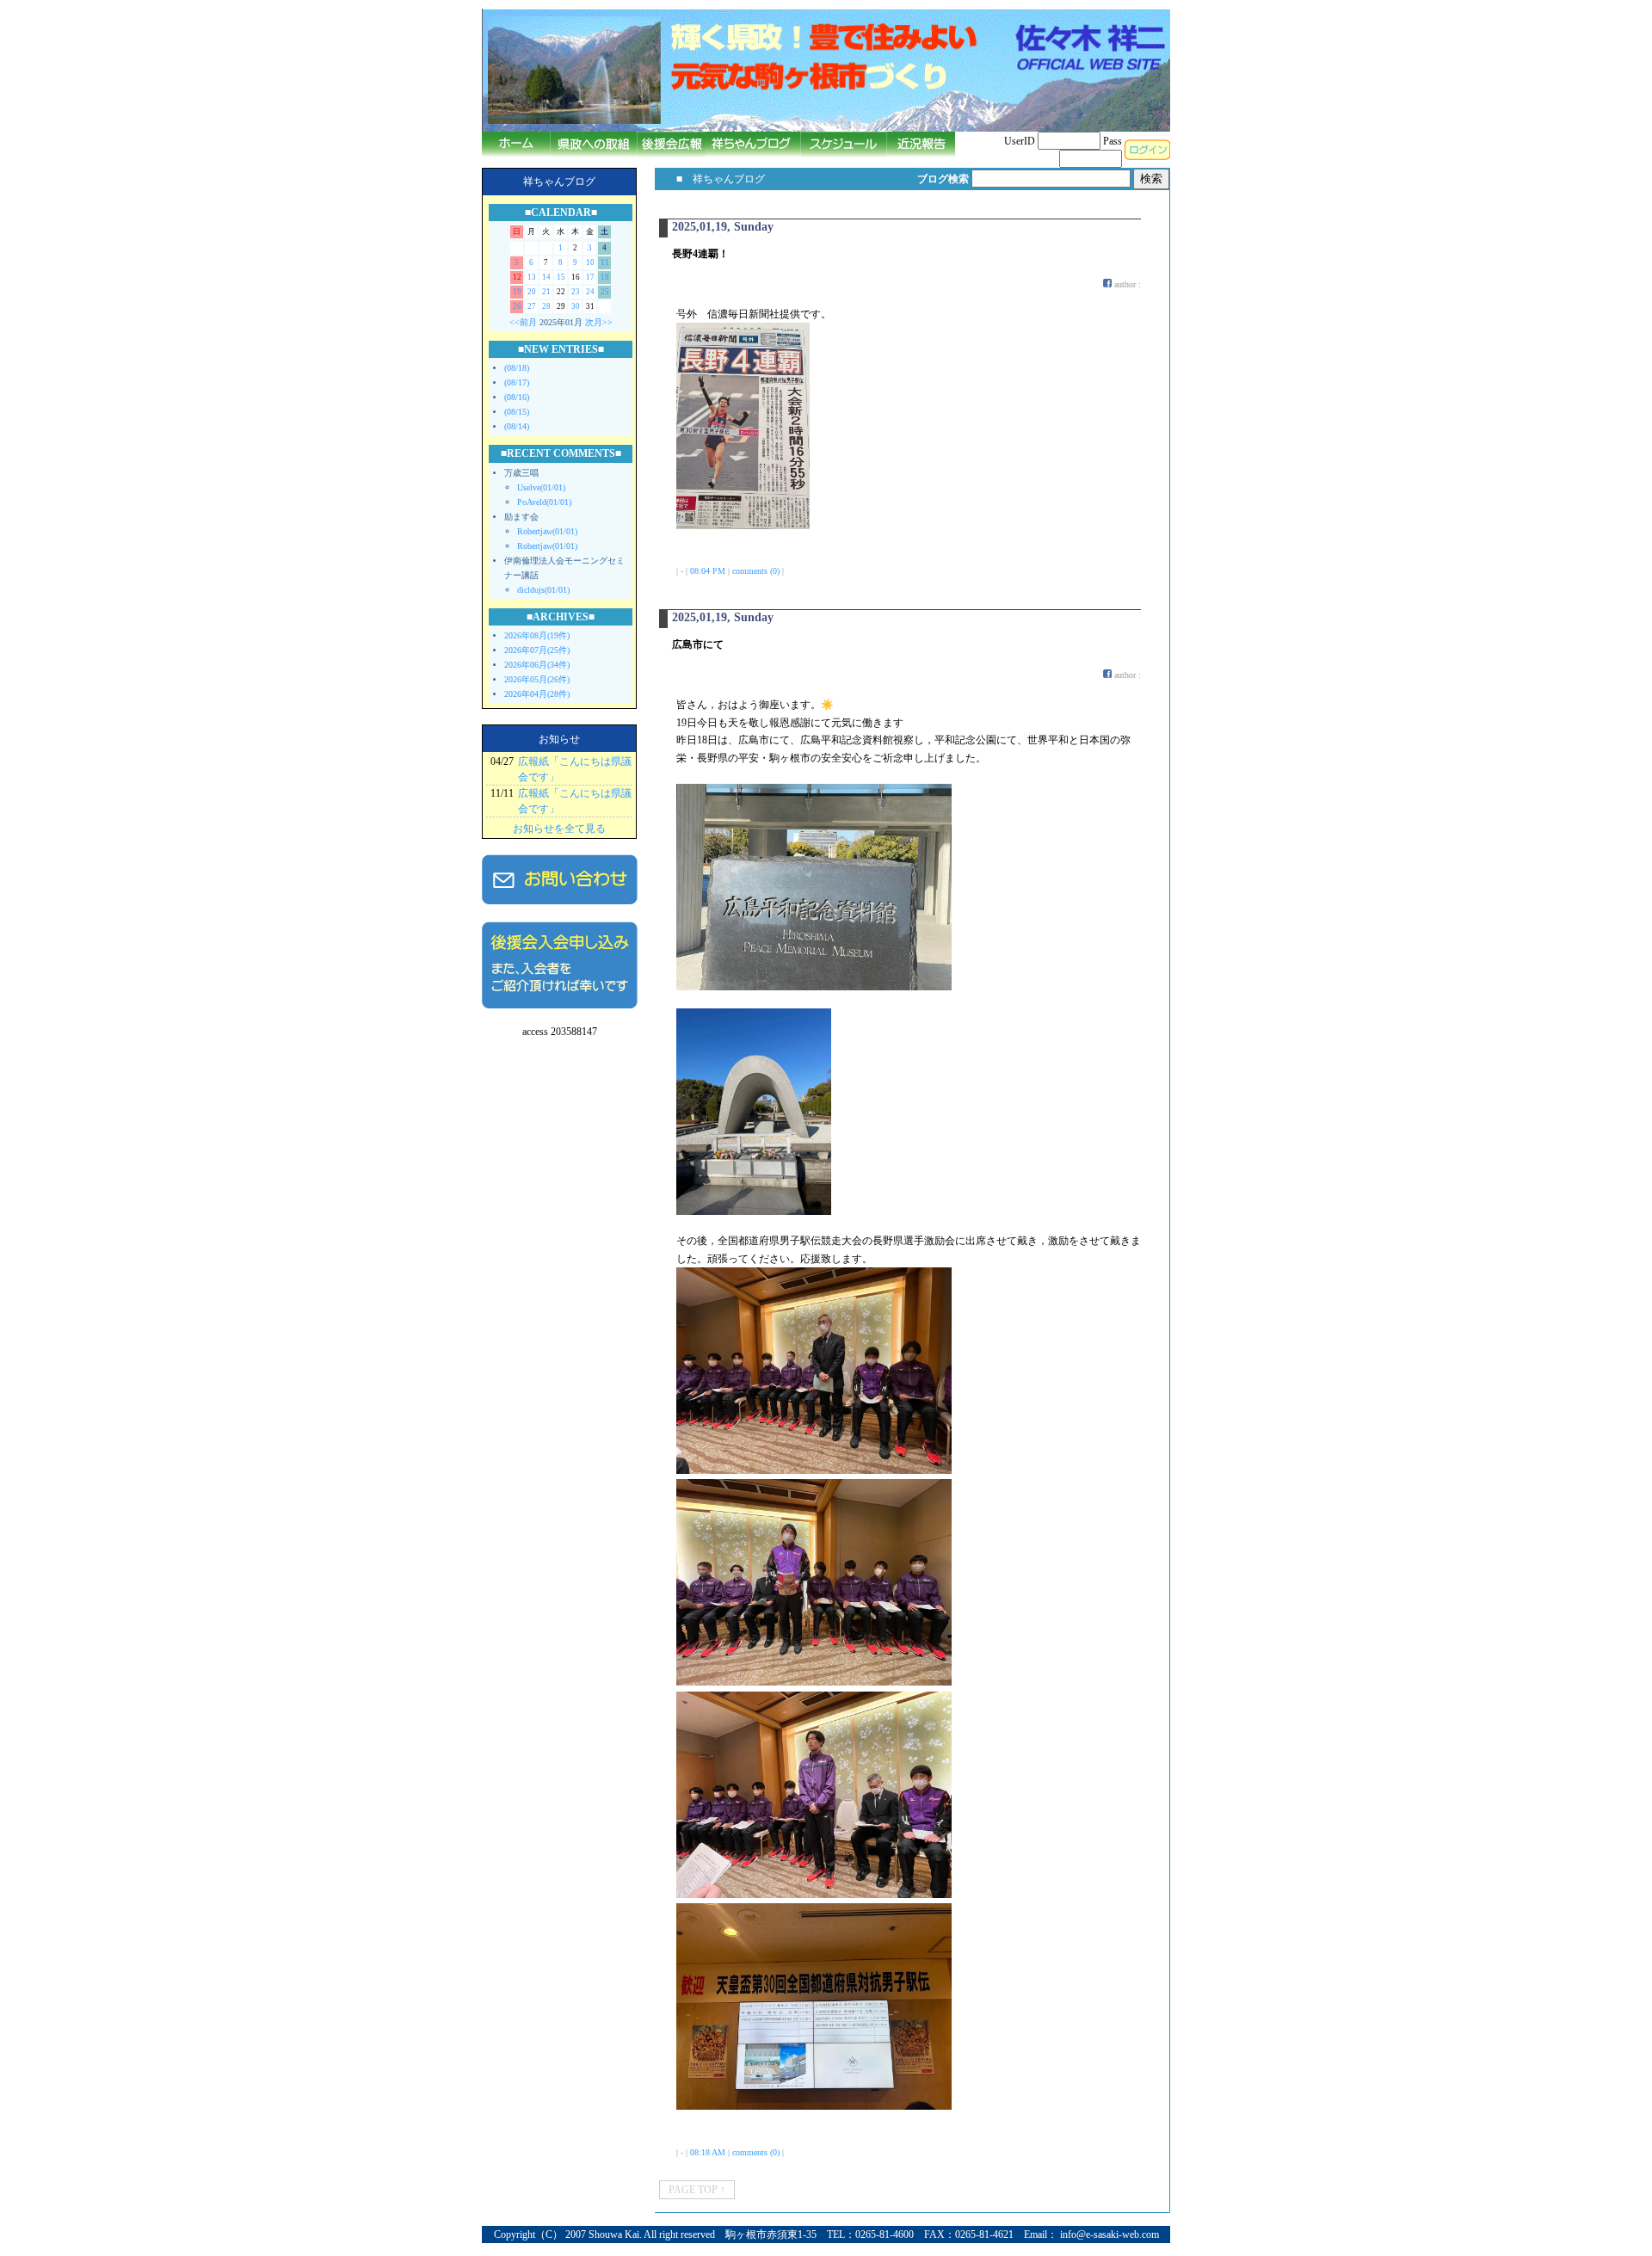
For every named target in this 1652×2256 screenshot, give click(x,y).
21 (546, 292)
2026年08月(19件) (537, 635)
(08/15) (517, 412)
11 (605, 262)
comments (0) (756, 571)
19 (517, 292)
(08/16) (517, 397)
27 (532, 306)
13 (532, 277)
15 (561, 277)
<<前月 (523, 322)
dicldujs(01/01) (543, 590)
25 (605, 292)
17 (590, 277)
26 (517, 306)
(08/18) (517, 368)
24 (590, 292)
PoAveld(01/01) (544, 502)
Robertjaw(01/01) (547, 531)
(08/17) (517, 382)
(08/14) (517, 426)
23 (576, 292)
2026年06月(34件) (537, 665)
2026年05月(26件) (537, 679)
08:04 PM (708, 571)
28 (546, 306)
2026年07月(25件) (537, 650)
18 (605, 277)
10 (590, 262)
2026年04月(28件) (537, 694)
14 (546, 277)
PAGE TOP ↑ (697, 2190)
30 (576, 306)
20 (532, 292)
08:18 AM (708, 2152)
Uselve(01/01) (541, 487)
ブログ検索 (943, 179)
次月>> (599, 322)
